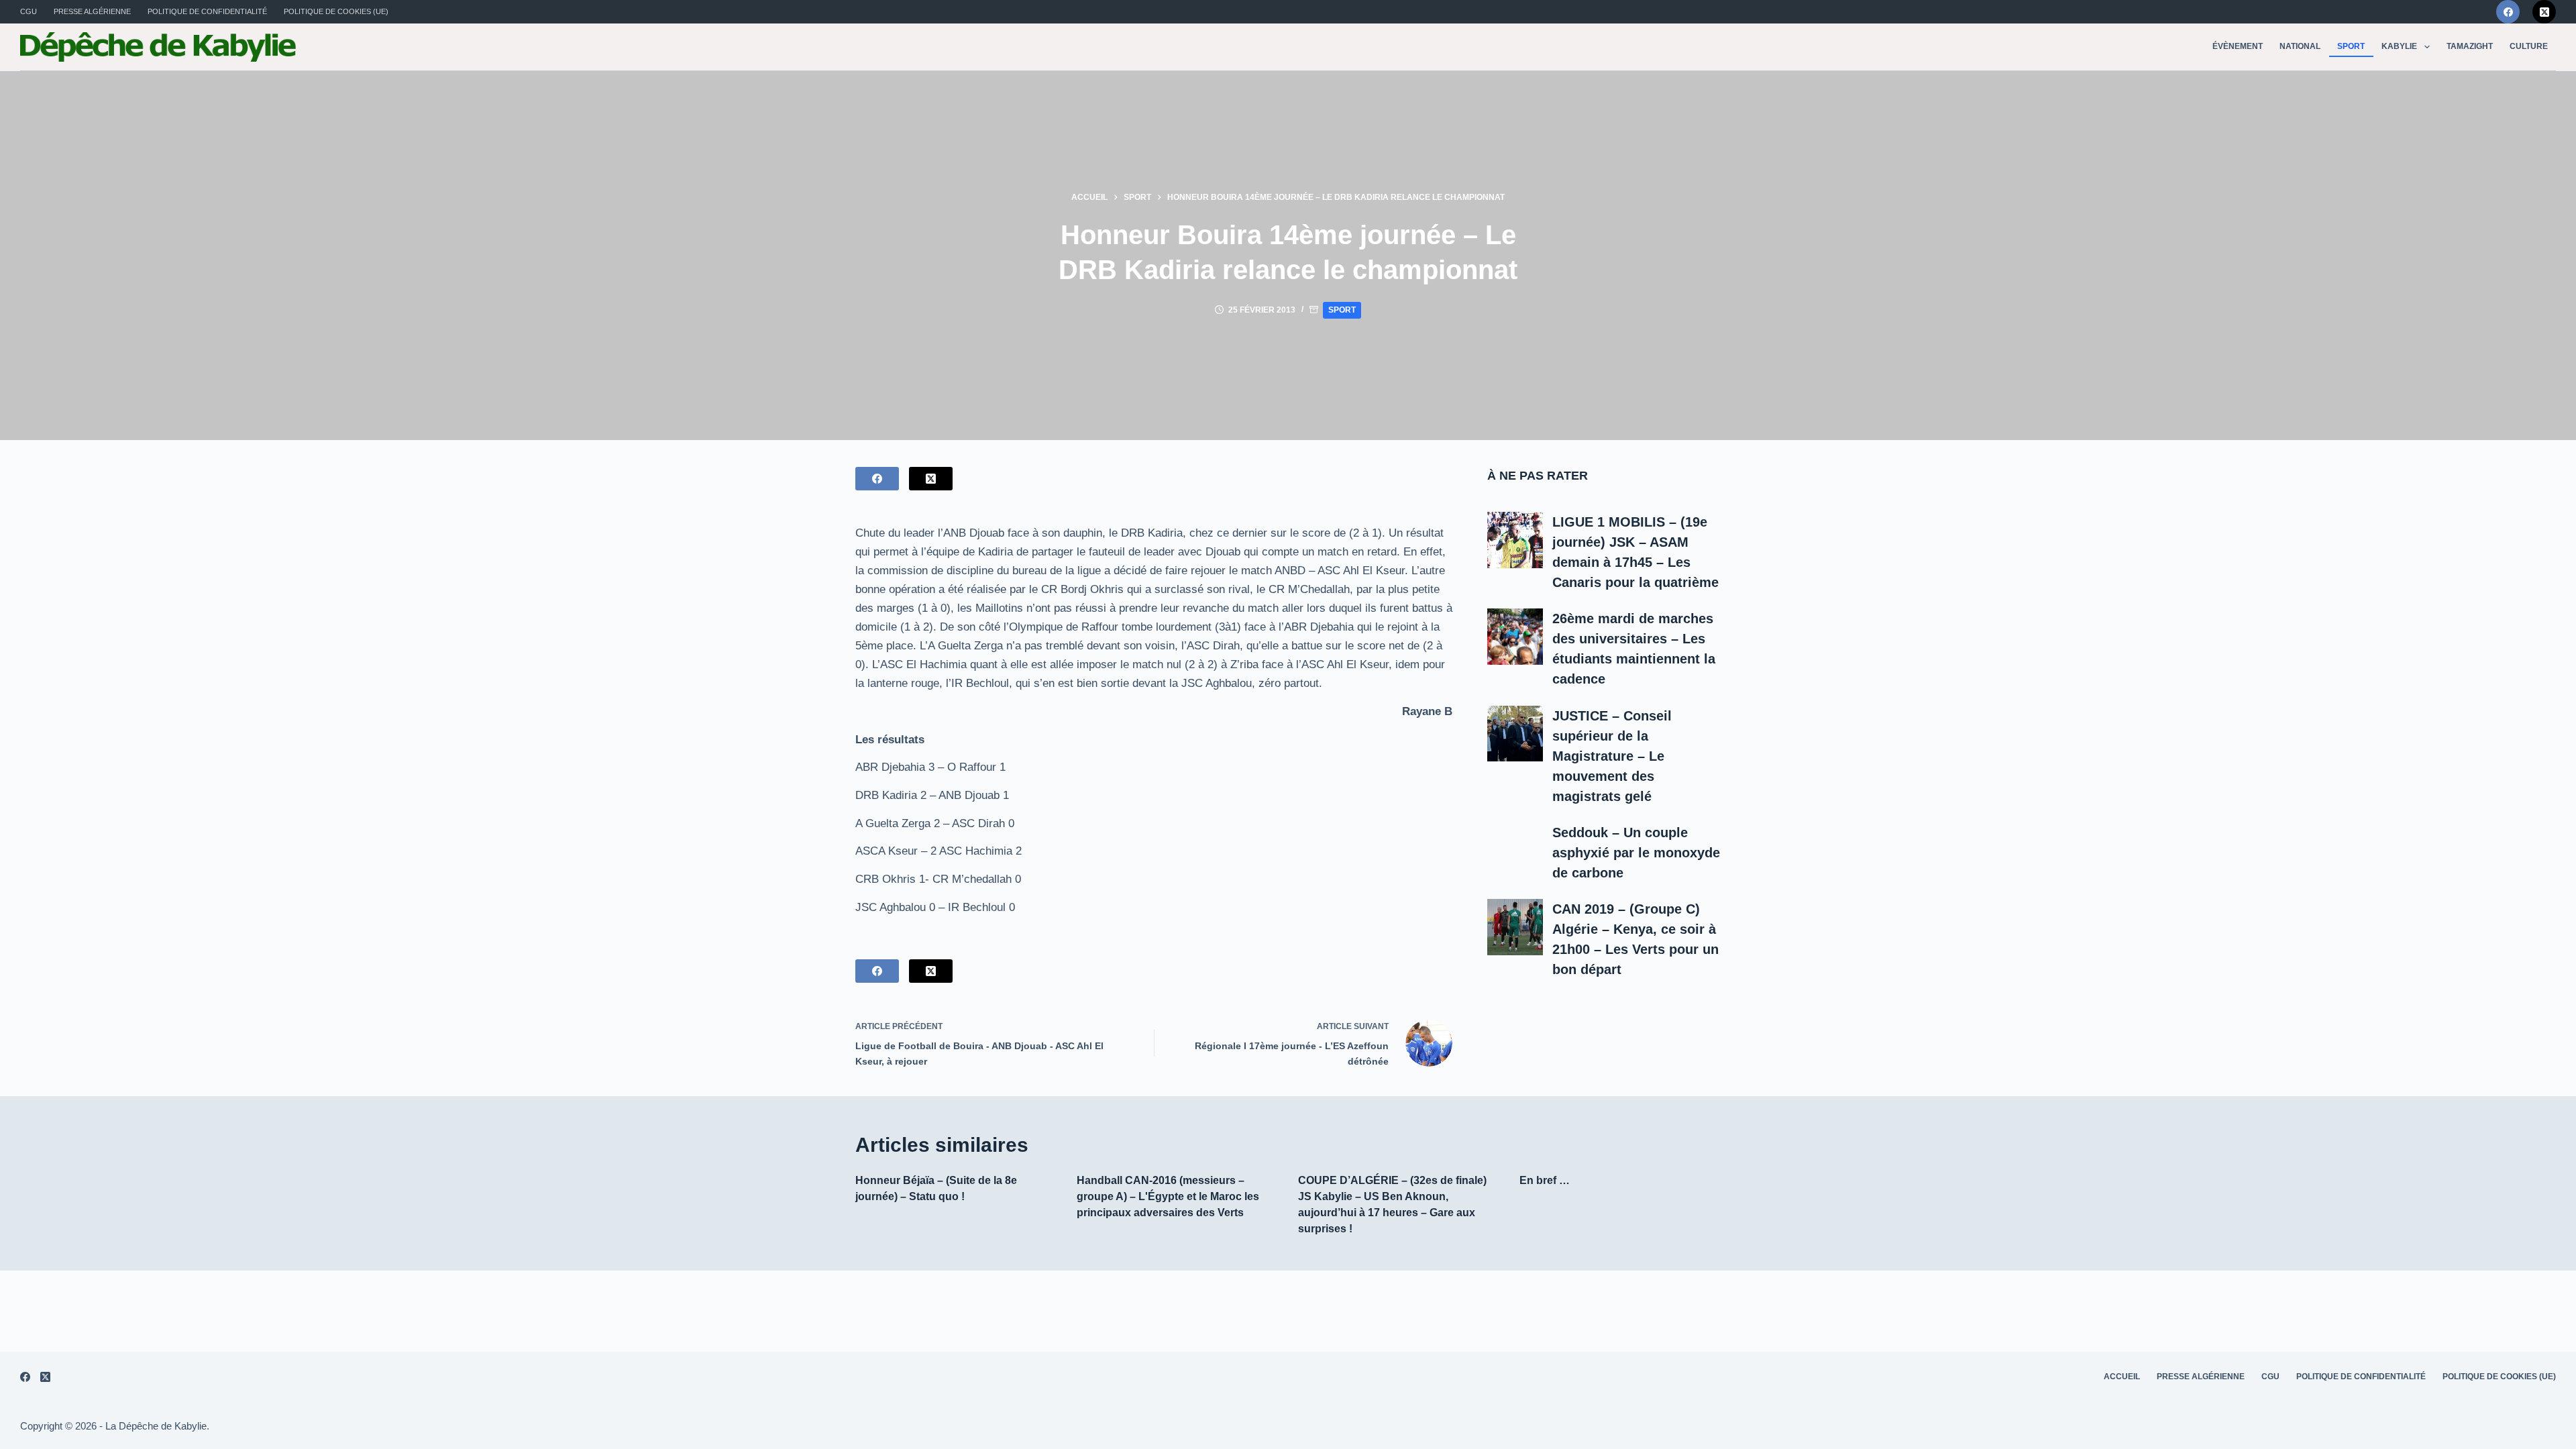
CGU (29, 11)
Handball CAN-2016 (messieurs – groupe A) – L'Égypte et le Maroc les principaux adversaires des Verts (1168, 1196)
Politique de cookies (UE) (336, 11)
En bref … (1545, 1180)
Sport (2351, 46)
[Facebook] (2508, 12)
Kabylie (2399, 46)
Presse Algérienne (92, 11)
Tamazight (2470, 46)
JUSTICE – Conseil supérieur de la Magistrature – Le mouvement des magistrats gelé (1612, 756)
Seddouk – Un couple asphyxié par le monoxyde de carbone (1636, 853)
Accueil (2122, 1377)
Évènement (2238, 46)
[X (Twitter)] (2544, 12)
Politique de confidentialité (207, 11)
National (2300, 46)
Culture (2529, 46)
